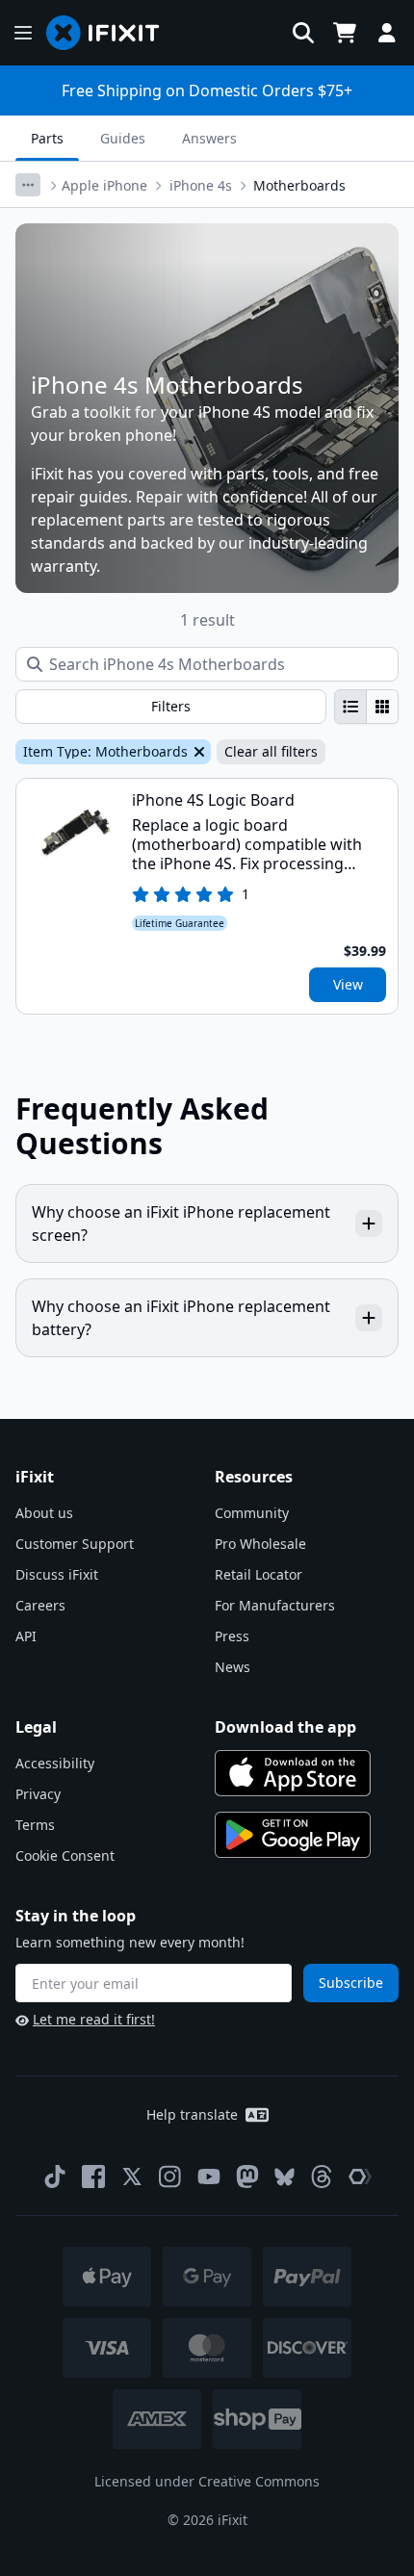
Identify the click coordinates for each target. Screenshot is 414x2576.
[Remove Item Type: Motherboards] (197, 752)
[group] (366, 707)
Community (252, 1513)
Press (232, 1636)
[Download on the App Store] (293, 1773)
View (348, 984)
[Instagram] (170, 2177)
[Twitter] (132, 2177)
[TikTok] (55, 2177)
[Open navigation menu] (23, 33)
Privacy (38, 1794)
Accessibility (55, 1763)
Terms (35, 1825)
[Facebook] (93, 2177)
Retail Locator (259, 1574)
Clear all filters (271, 751)
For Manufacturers (275, 1605)
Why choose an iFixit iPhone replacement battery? (181, 1318)
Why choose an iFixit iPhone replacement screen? (181, 1224)
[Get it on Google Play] (293, 1835)
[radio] (350, 707)
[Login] (387, 33)
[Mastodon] (247, 2177)
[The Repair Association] (360, 2177)
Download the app (285, 1727)
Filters (171, 706)
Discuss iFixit (57, 1574)
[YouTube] (209, 2177)
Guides (123, 138)
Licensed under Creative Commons (207, 2481)
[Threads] (322, 2177)
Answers (209, 138)
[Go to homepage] (111, 33)
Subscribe (351, 1983)
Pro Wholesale (260, 1544)
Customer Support (75, 1544)
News (233, 1667)
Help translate (192, 2114)
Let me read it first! (94, 2019)
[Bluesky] (285, 2177)
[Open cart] (345, 33)
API (26, 1636)
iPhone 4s (201, 185)
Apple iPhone (104, 185)
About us (44, 1513)
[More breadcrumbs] (28, 185)
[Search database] (303, 33)
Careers (40, 1605)
